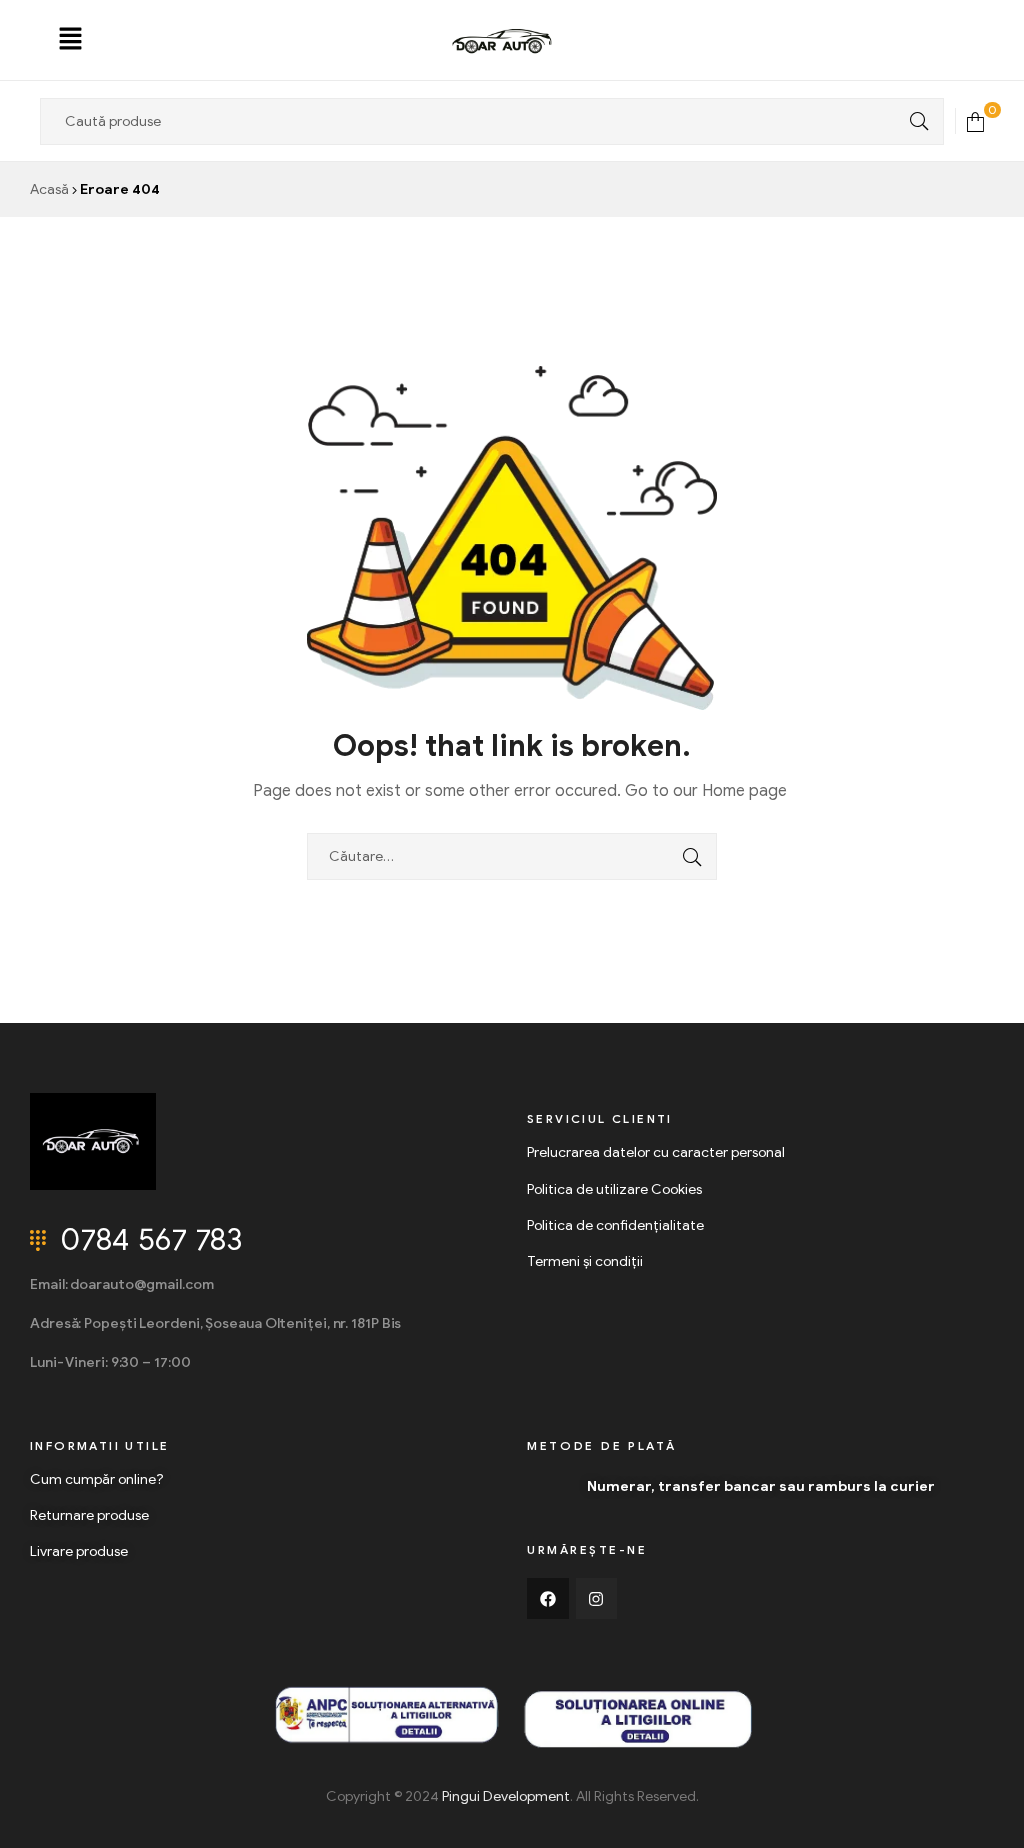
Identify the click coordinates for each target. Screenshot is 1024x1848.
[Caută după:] (512, 856)
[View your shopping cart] (975, 120)
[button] (70, 40)
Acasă (49, 189)
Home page (744, 791)
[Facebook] (548, 1599)
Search (914, 121)
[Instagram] (597, 1599)
